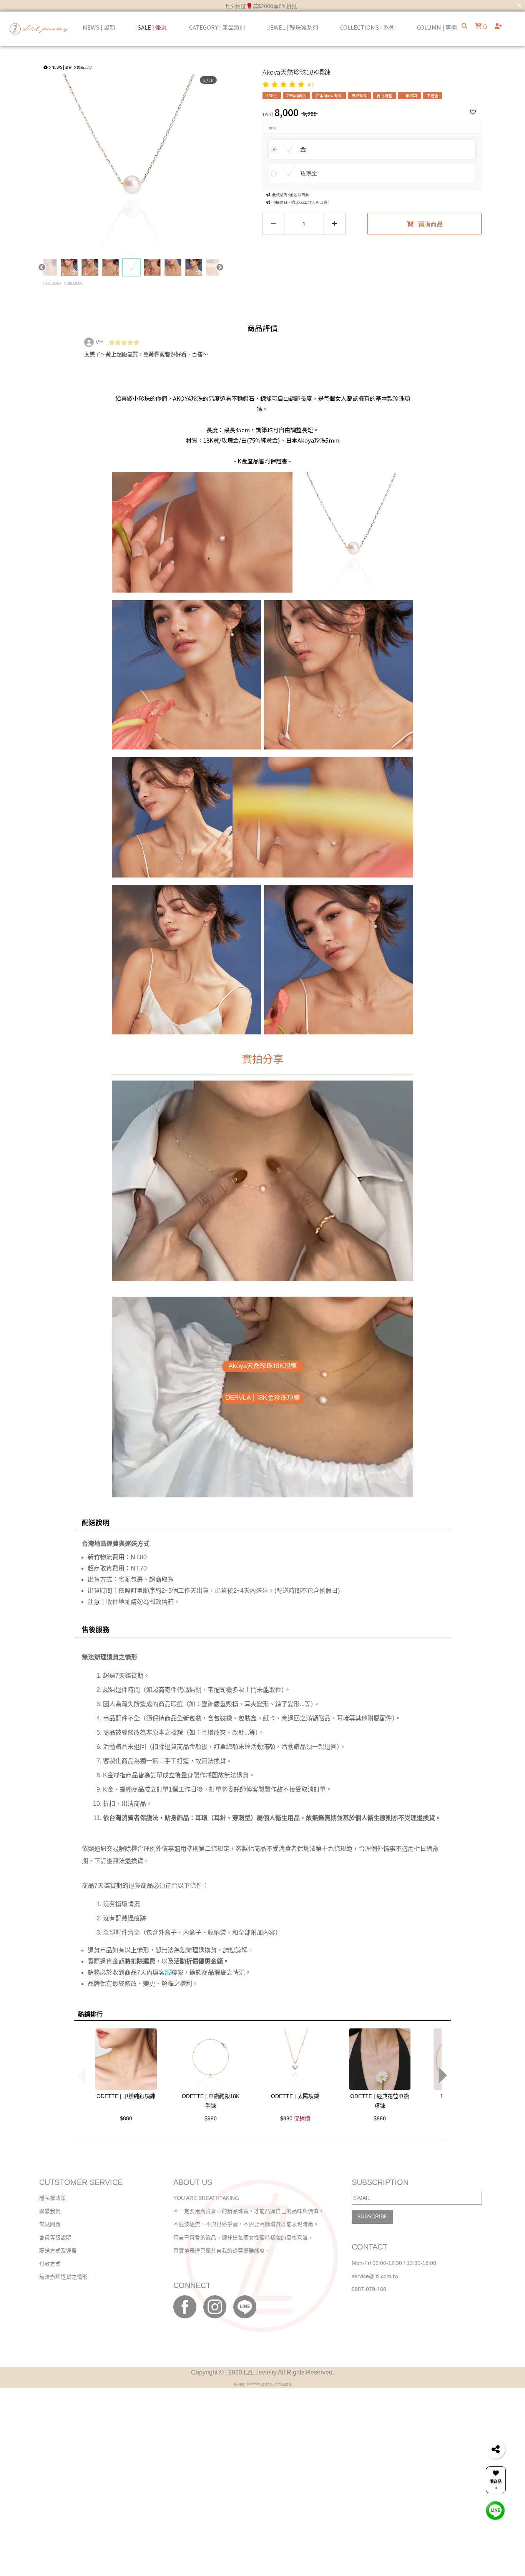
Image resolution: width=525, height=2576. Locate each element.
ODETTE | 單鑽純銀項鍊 (126, 2096)
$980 (211, 2118)
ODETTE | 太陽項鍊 (295, 2096)
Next (220, 267)
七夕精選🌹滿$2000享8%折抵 (261, 6)
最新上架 (84, 67)
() (484, 26)
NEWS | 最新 (62, 67)
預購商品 (430, 224)
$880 (126, 2118)
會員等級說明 (55, 2238)
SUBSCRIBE (372, 2217)
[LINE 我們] (495, 2510)
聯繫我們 (50, 2211)
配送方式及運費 (58, 2251)
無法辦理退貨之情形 (63, 2277)
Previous (42, 267)
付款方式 (50, 2264)
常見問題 (50, 2224)
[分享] (495, 2449)
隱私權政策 (53, 2198)
